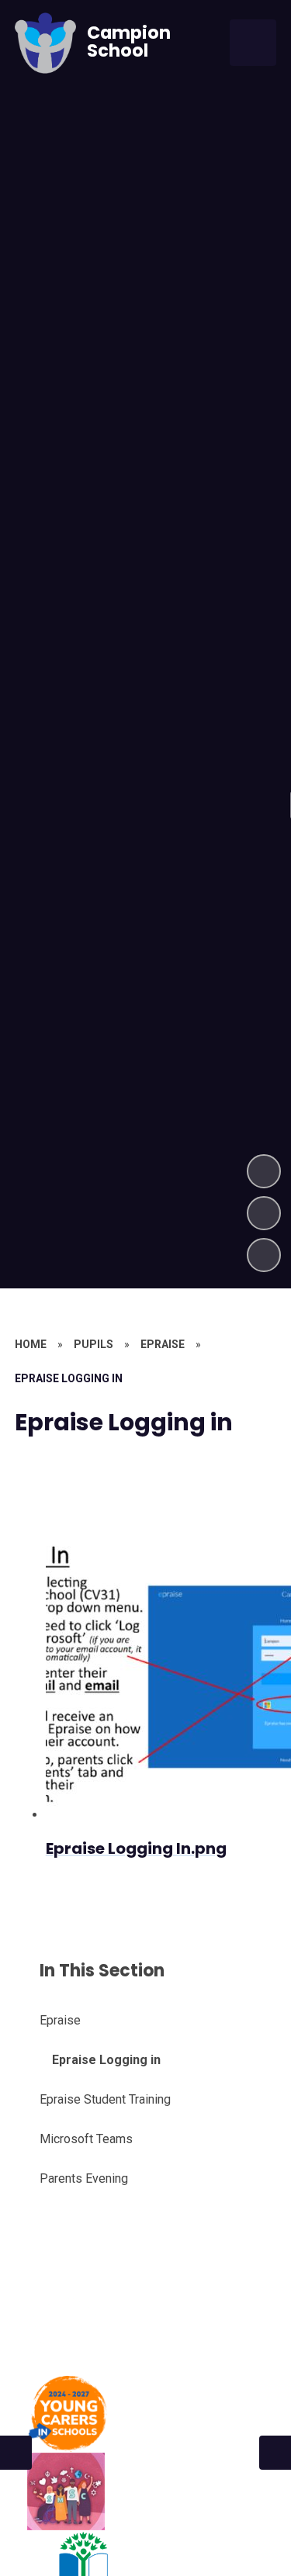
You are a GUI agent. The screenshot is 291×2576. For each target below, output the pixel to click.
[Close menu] (253, 43)
